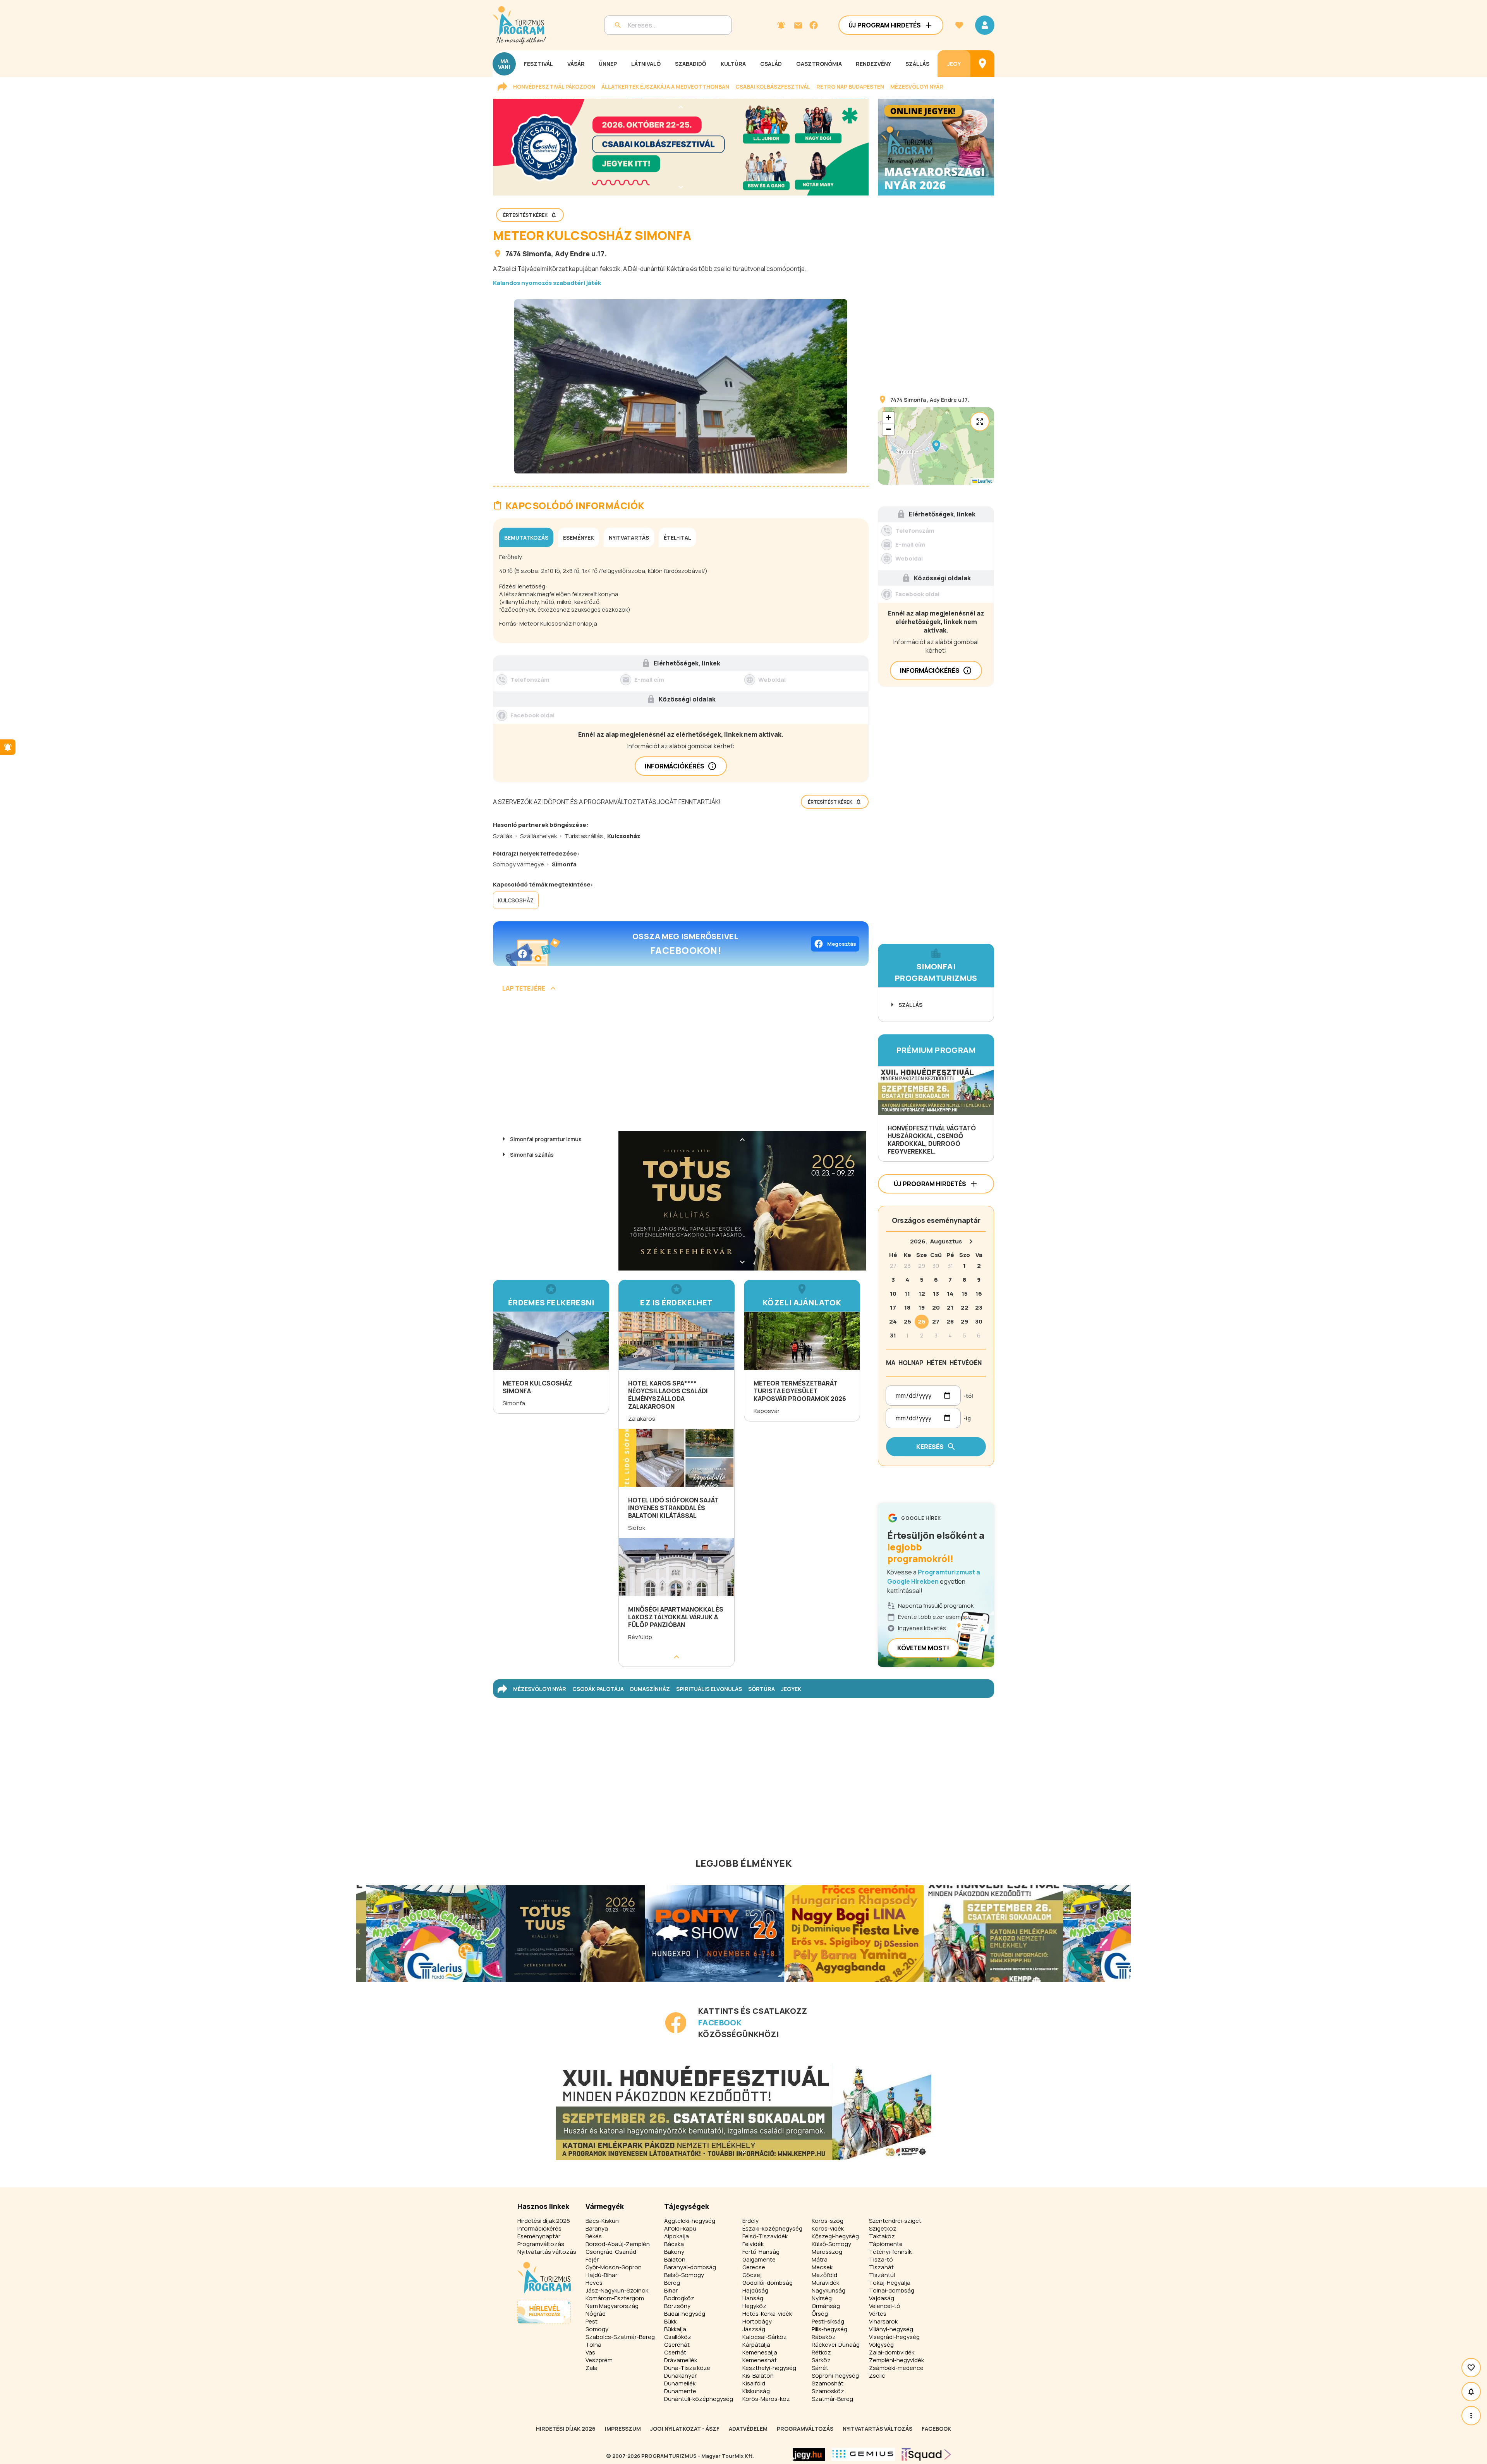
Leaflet (985, 481)
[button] (936, 446)
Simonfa (537, 254)
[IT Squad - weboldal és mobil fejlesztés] (926, 2454)
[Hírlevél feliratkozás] (781, 25)
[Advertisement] (681, 1065)
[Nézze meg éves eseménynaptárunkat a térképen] (982, 64)
